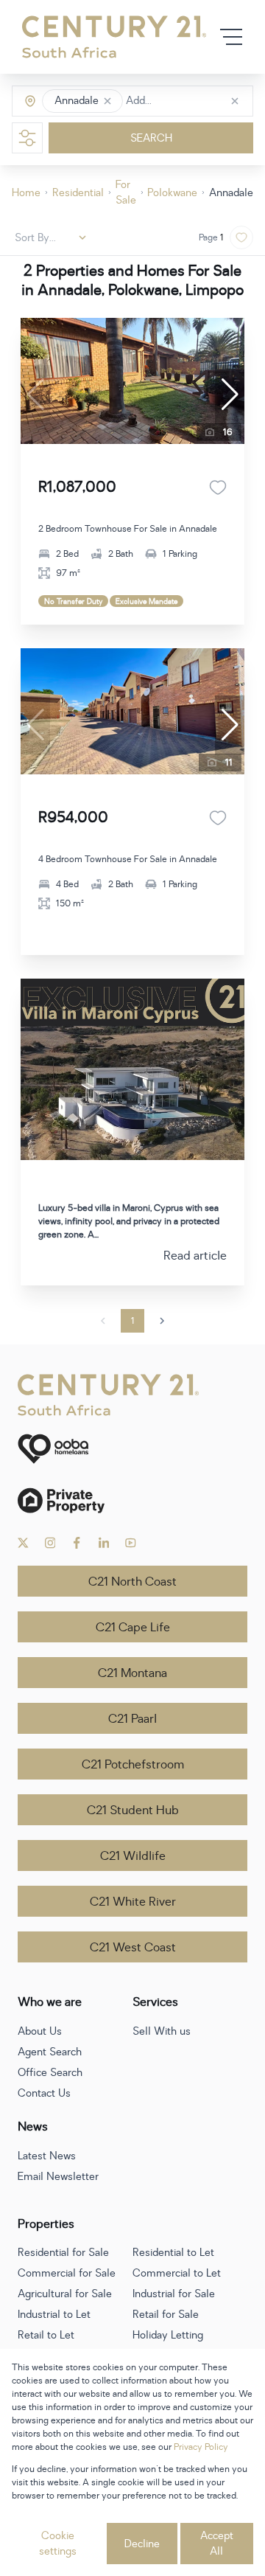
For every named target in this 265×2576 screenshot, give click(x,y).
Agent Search (50, 2052)
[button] (107, 101)
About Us (40, 2031)
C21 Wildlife (133, 1856)
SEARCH (151, 138)
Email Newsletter (58, 2177)
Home (26, 193)
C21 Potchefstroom (133, 1765)
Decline (142, 2544)
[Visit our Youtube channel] (131, 1543)
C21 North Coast (132, 1582)
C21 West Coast (133, 1948)
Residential (78, 193)
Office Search (50, 2073)
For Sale (126, 192)
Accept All (217, 2544)
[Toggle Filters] (27, 138)
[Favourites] (218, 487)
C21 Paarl (132, 1719)
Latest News (47, 2156)
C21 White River (133, 1902)
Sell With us (162, 2031)
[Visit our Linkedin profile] (104, 1543)
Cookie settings (58, 2544)
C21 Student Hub (133, 1811)
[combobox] (188, 101)
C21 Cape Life (133, 1628)
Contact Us (44, 2093)
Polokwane (172, 193)
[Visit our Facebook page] (77, 1543)
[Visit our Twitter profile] (23, 1543)
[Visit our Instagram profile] (50, 1543)
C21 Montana (132, 1673)
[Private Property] (132, 1500)
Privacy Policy (201, 2447)
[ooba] (132, 1449)
